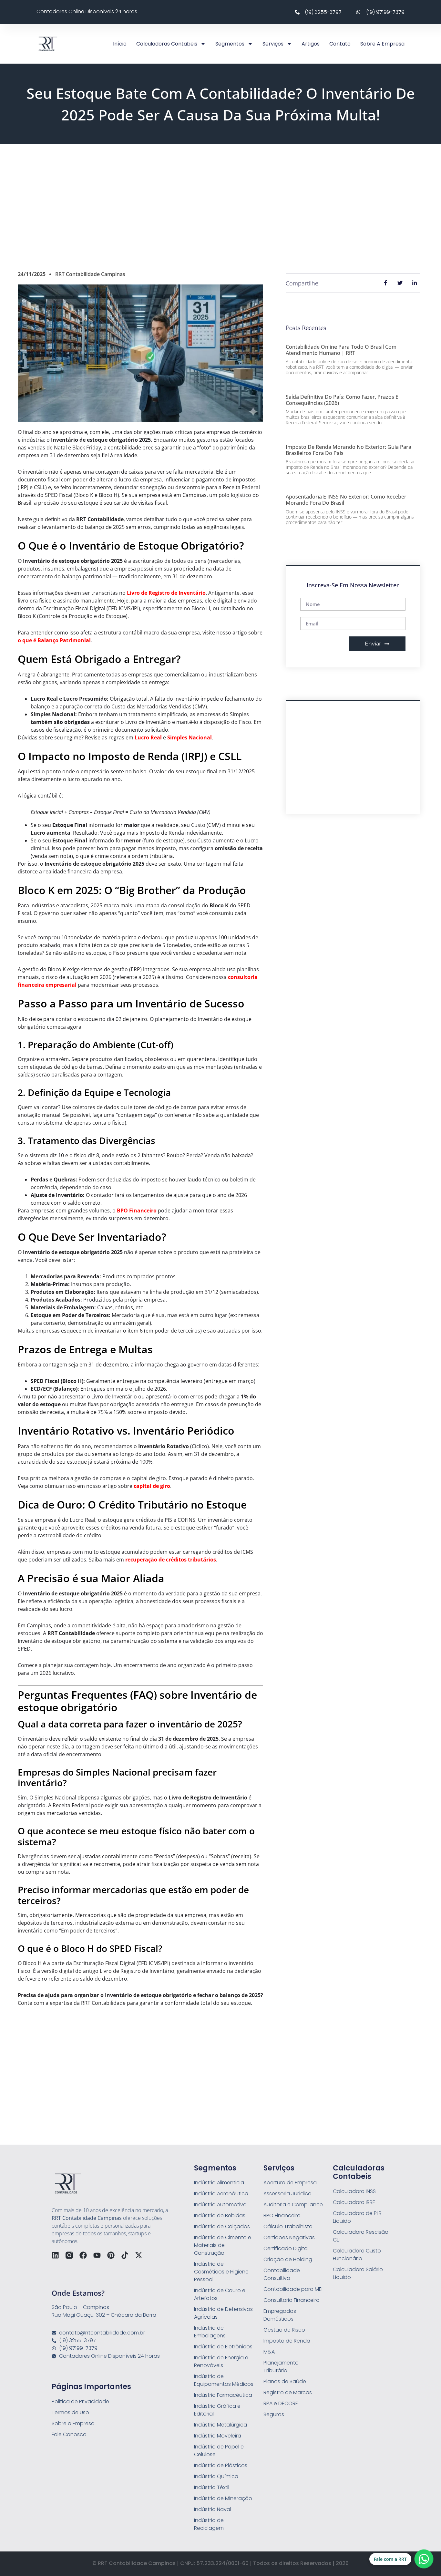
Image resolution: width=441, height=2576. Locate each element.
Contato (340, 44)
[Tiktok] (125, 2255)
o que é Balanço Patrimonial (54, 640)
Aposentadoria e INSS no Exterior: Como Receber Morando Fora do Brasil (346, 500)
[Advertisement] (221, 196)
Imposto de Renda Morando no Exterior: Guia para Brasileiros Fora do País (349, 450)
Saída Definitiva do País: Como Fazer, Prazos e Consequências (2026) (342, 400)
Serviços (273, 44)
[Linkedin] (55, 2255)
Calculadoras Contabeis (167, 44)
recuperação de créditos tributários (171, 1560)
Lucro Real (148, 737)
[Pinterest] (111, 2255)
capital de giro (152, 1486)
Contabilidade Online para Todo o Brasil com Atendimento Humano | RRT (341, 350)
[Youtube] (97, 2255)
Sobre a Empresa (382, 44)
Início (120, 44)
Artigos (311, 44)
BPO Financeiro (137, 1211)
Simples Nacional (190, 737)
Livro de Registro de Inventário (166, 593)
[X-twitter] (139, 2255)
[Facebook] (83, 2255)
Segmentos (230, 44)
